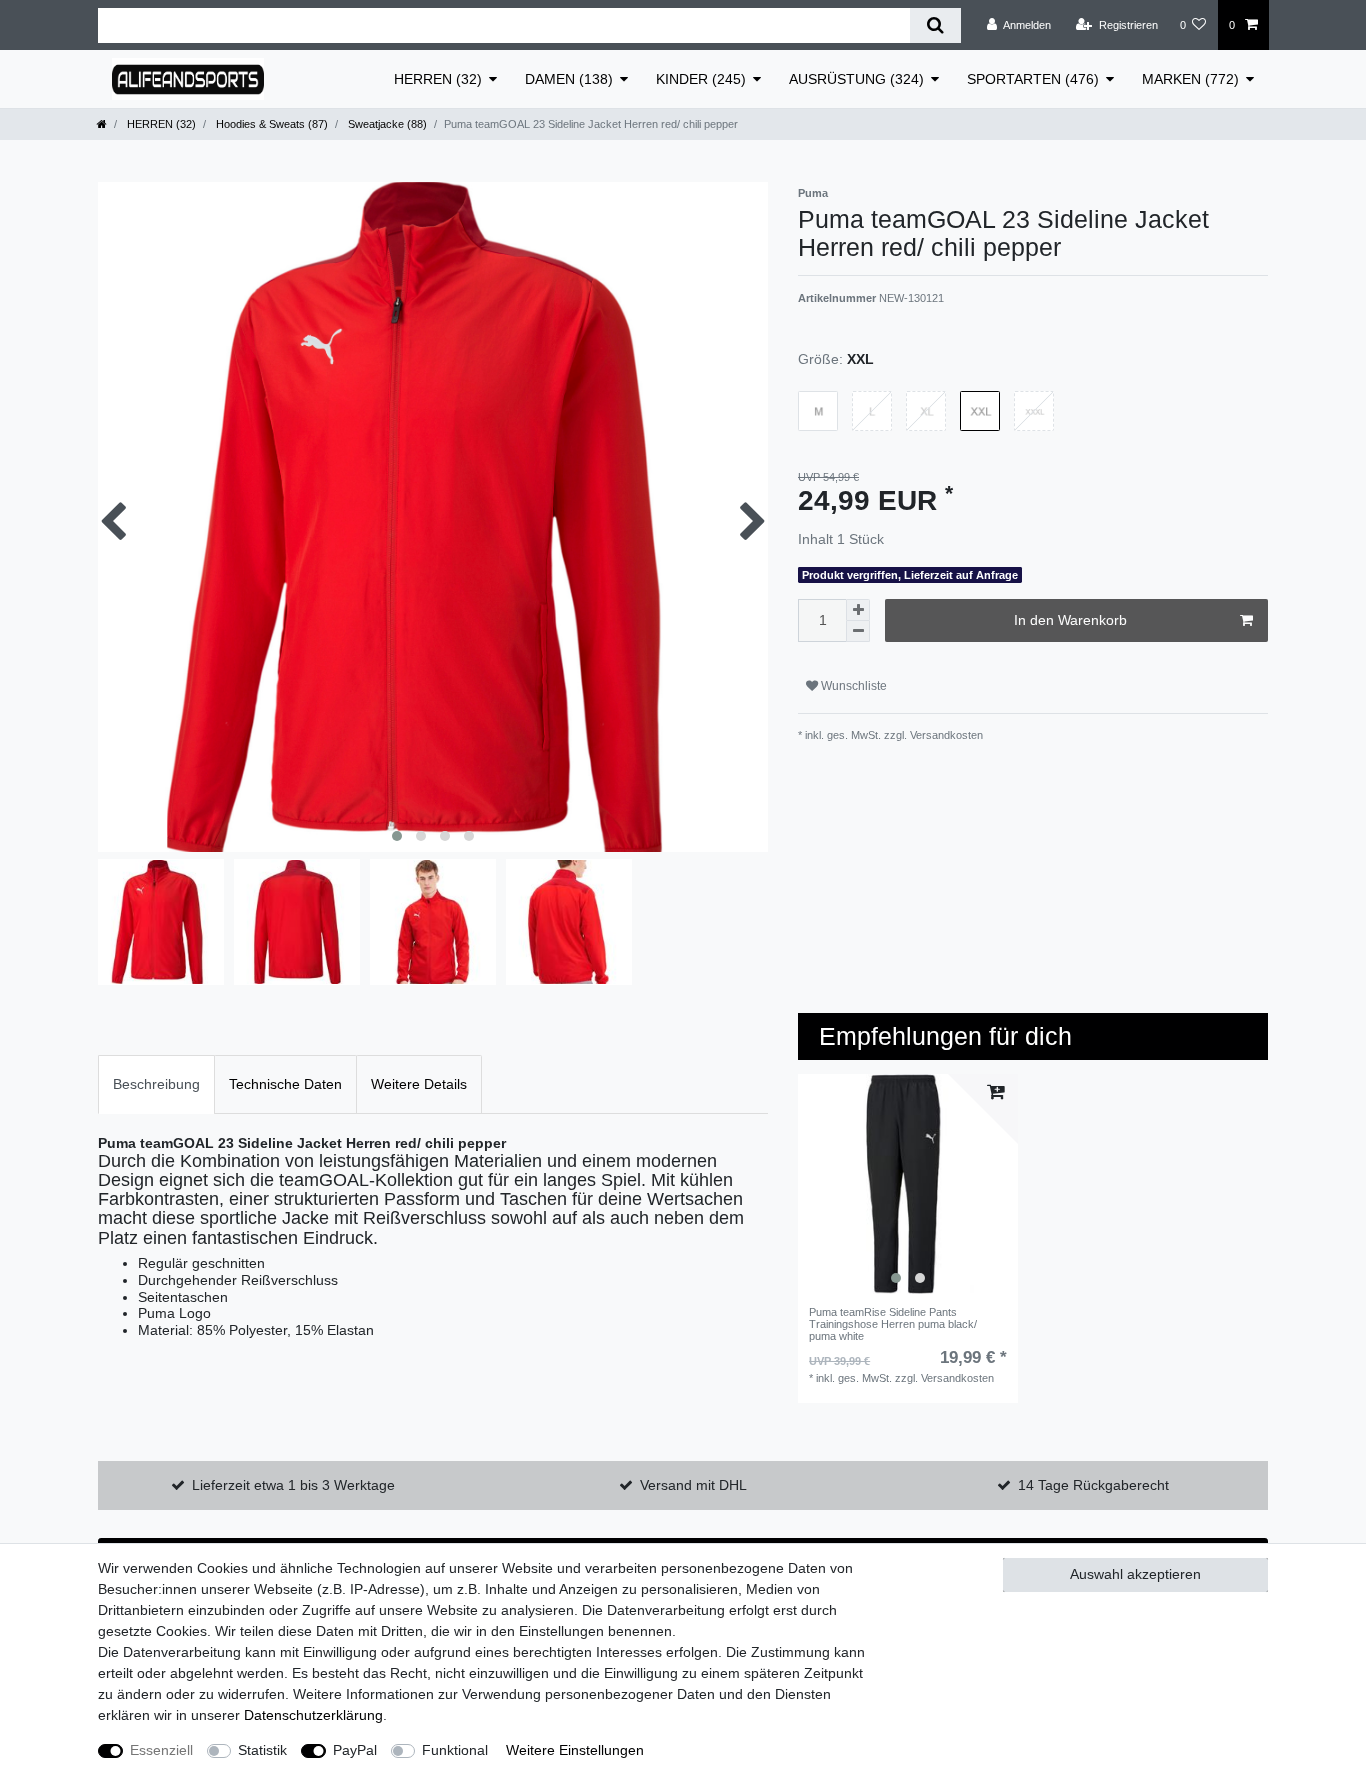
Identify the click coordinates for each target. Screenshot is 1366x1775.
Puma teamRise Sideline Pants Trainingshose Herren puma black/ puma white (893, 1324)
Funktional (455, 1750)
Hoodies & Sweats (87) (270, 124)
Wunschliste (852, 686)
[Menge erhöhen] (858, 610)
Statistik (262, 1750)
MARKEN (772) (1190, 79)
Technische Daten (285, 1084)
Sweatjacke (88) (386, 124)
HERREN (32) (438, 79)
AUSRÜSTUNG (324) (856, 79)
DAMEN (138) (569, 79)
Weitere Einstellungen (575, 1750)
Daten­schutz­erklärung (313, 1715)
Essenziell (161, 1750)
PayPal (355, 1750)
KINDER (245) (701, 79)
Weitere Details (419, 1084)
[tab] (156, 1084)
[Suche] (935, 25)
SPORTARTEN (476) (1033, 79)
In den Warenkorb (1070, 620)
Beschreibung (156, 1084)
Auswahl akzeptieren (1135, 1574)
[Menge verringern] (858, 631)
